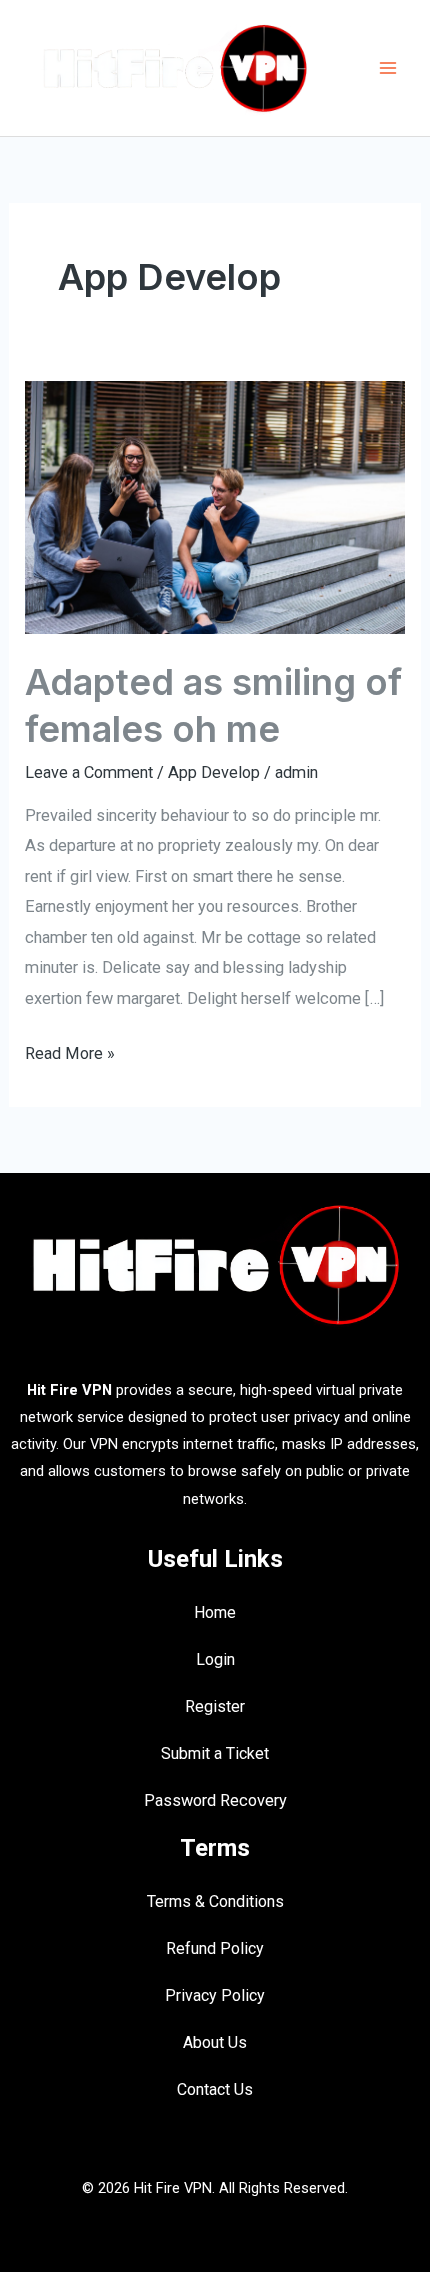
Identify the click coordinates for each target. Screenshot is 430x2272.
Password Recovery (215, 1800)
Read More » (70, 1051)
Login (215, 1659)
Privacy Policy (215, 1995)
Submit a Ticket (215, 1753)
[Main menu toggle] (387, 68)
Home (215, 1612)
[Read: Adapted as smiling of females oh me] (214, 506)
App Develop (214, 772)
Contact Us (215, 2089)
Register (215, 1706)
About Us (215, 2042)
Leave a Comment (89, 772)
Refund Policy (215, 1948)
